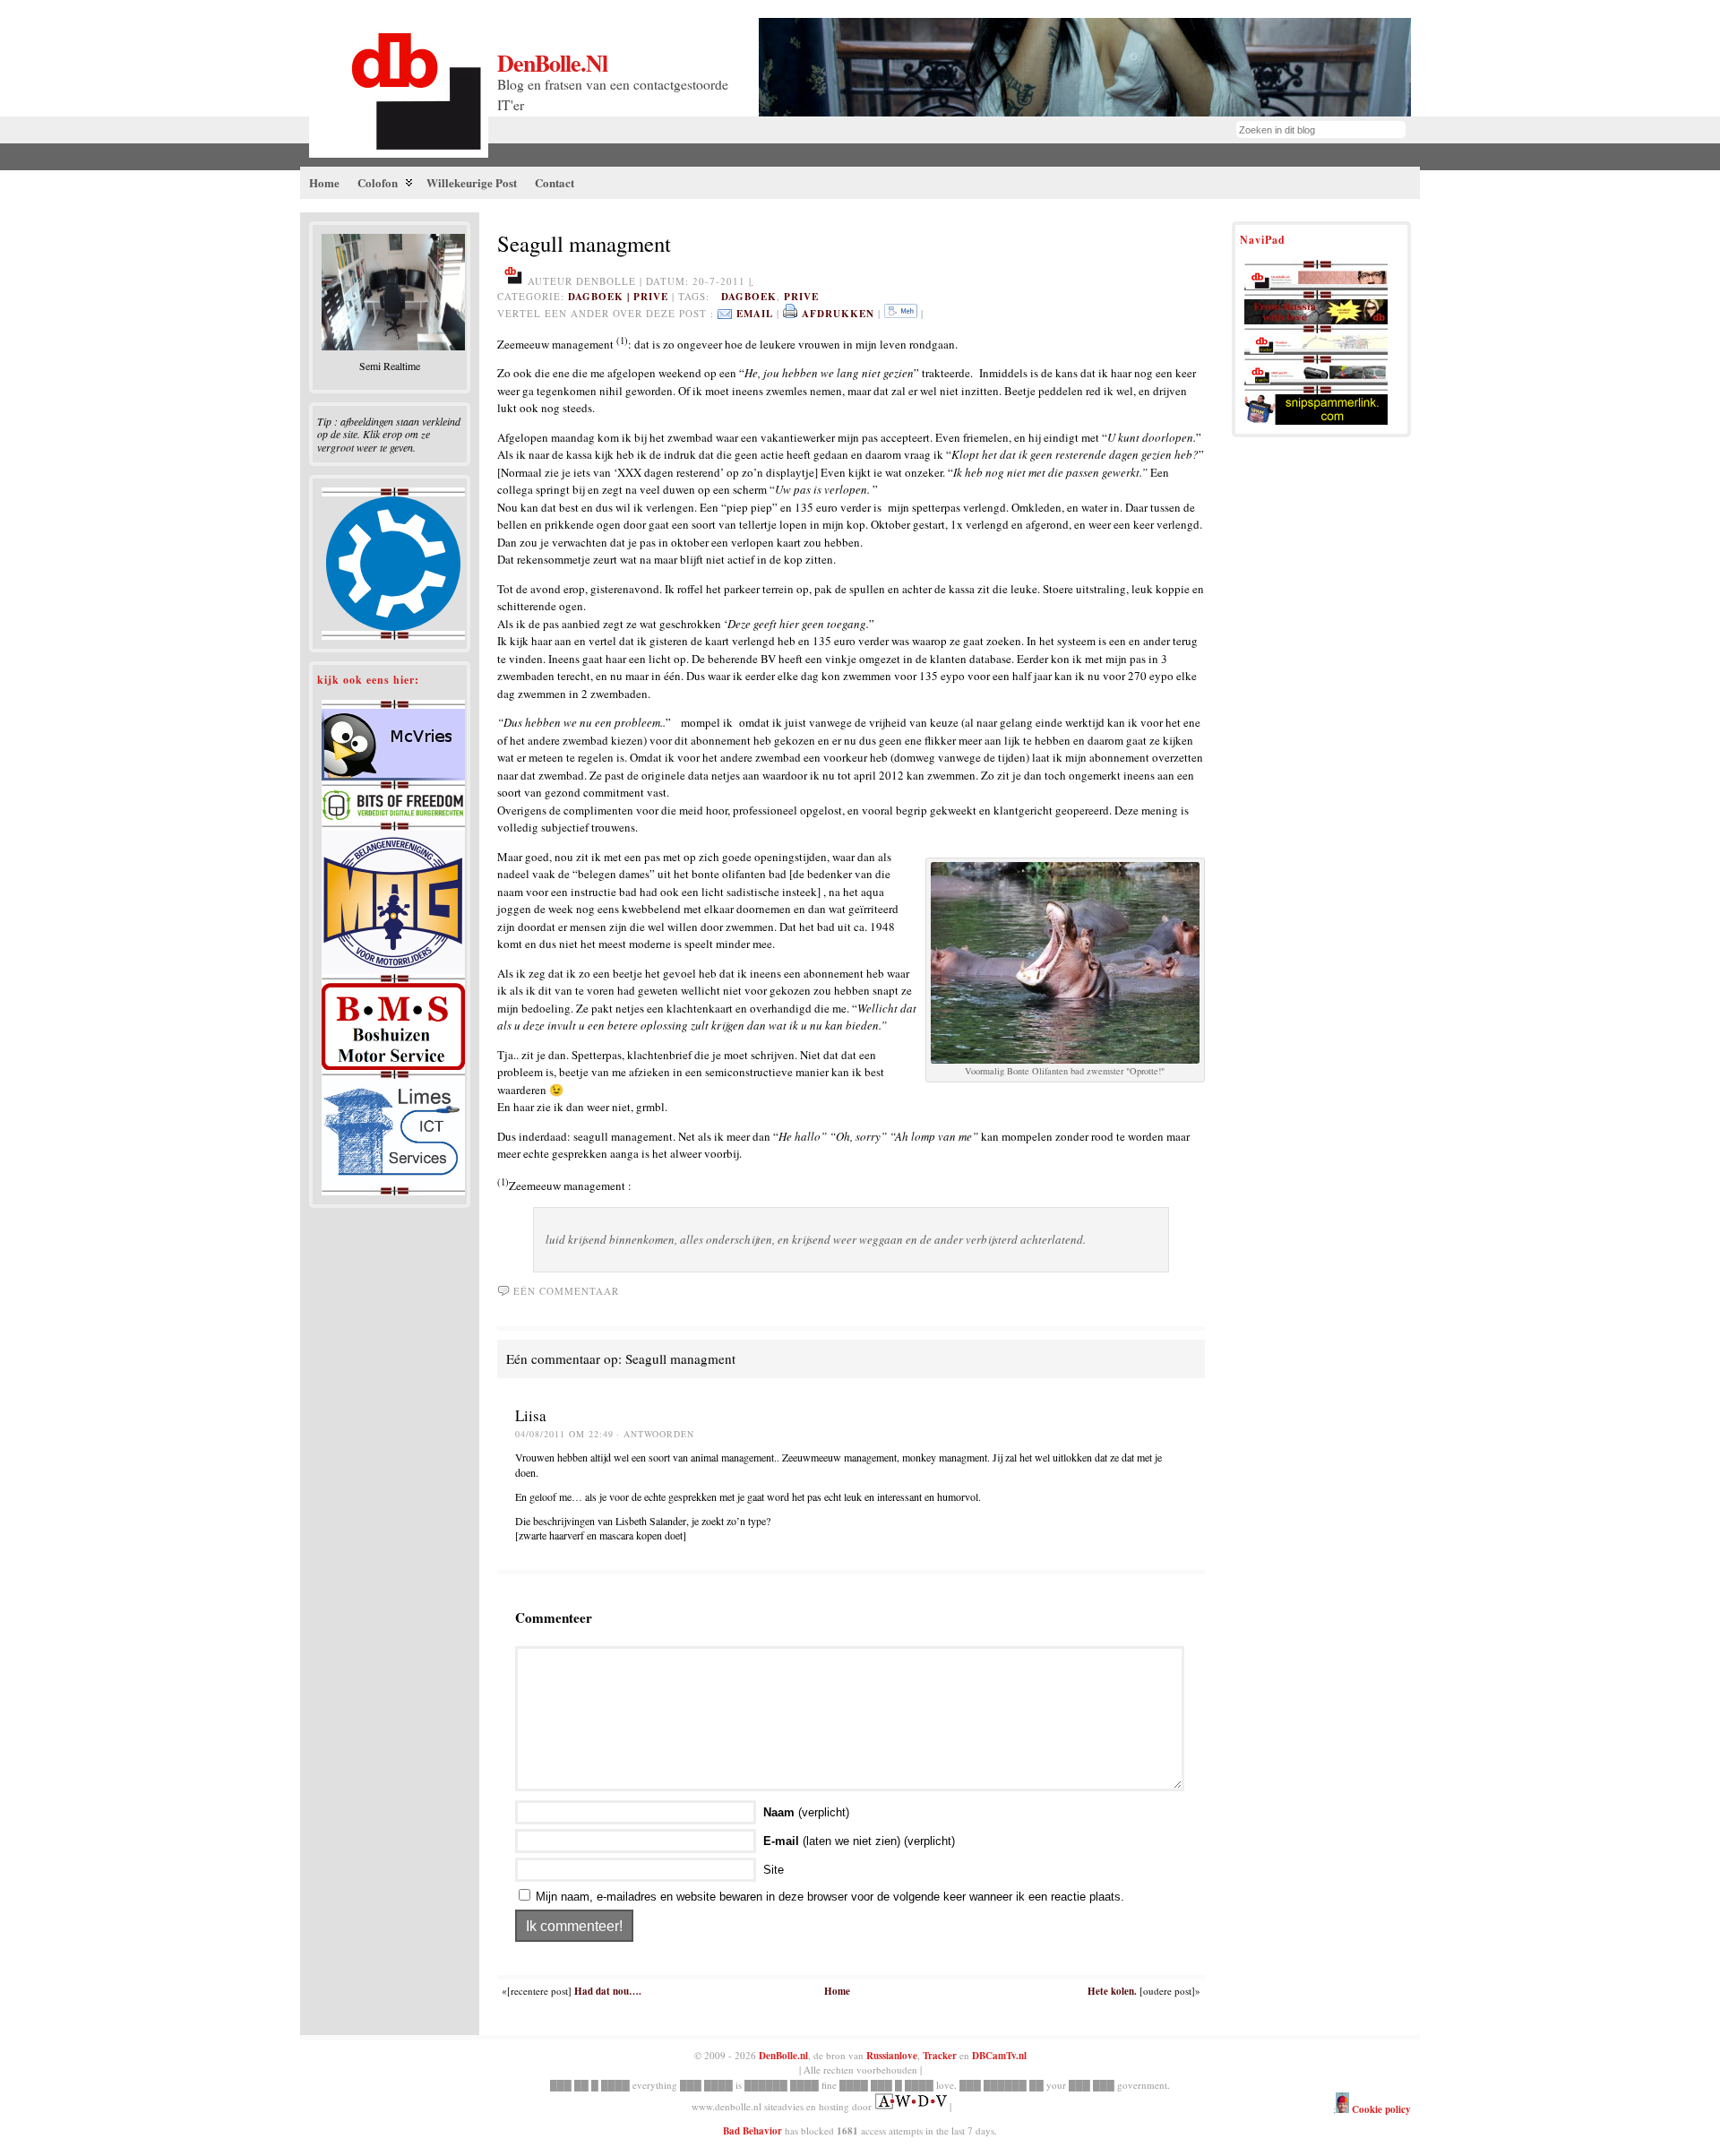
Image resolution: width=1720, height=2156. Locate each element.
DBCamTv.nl (999, 2056)
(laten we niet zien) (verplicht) (859, 1841)
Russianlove (892, 2056)
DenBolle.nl (552, 63)
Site (774, 1870)
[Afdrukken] (790, 314)
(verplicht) (806, 1812)
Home (837, 1991)
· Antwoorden (655, 1434)
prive (651, 297)
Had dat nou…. (608, 1991)
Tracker (940, 2056)
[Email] (725, 314)
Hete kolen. (1112, 1991)
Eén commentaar (566, 1291)
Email (755, 314)
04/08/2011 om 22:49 (564, 1434)
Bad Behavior (752, 2131)
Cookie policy (1380, 2109)
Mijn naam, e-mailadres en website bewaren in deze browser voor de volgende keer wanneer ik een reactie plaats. (830, 1897)
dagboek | (601, 297)
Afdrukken (838, 314)
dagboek (749, 297)
